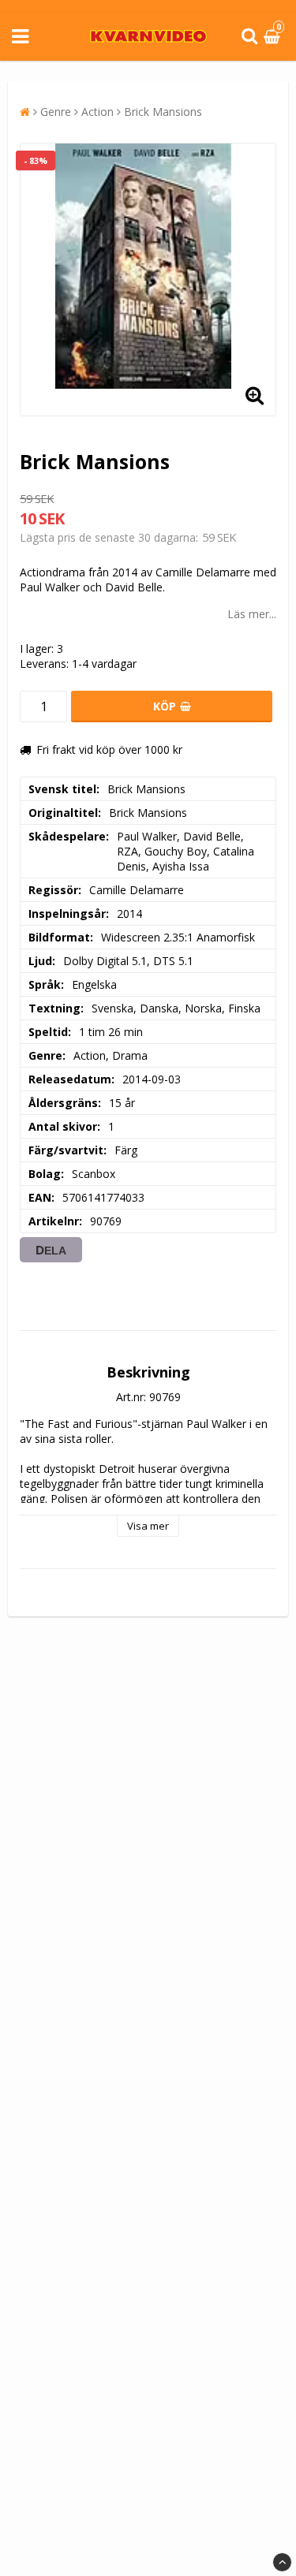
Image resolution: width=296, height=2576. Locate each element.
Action (97, 112)
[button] (274, 37)
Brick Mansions (163, 112)
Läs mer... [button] (252, 614)
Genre (56, 112)
